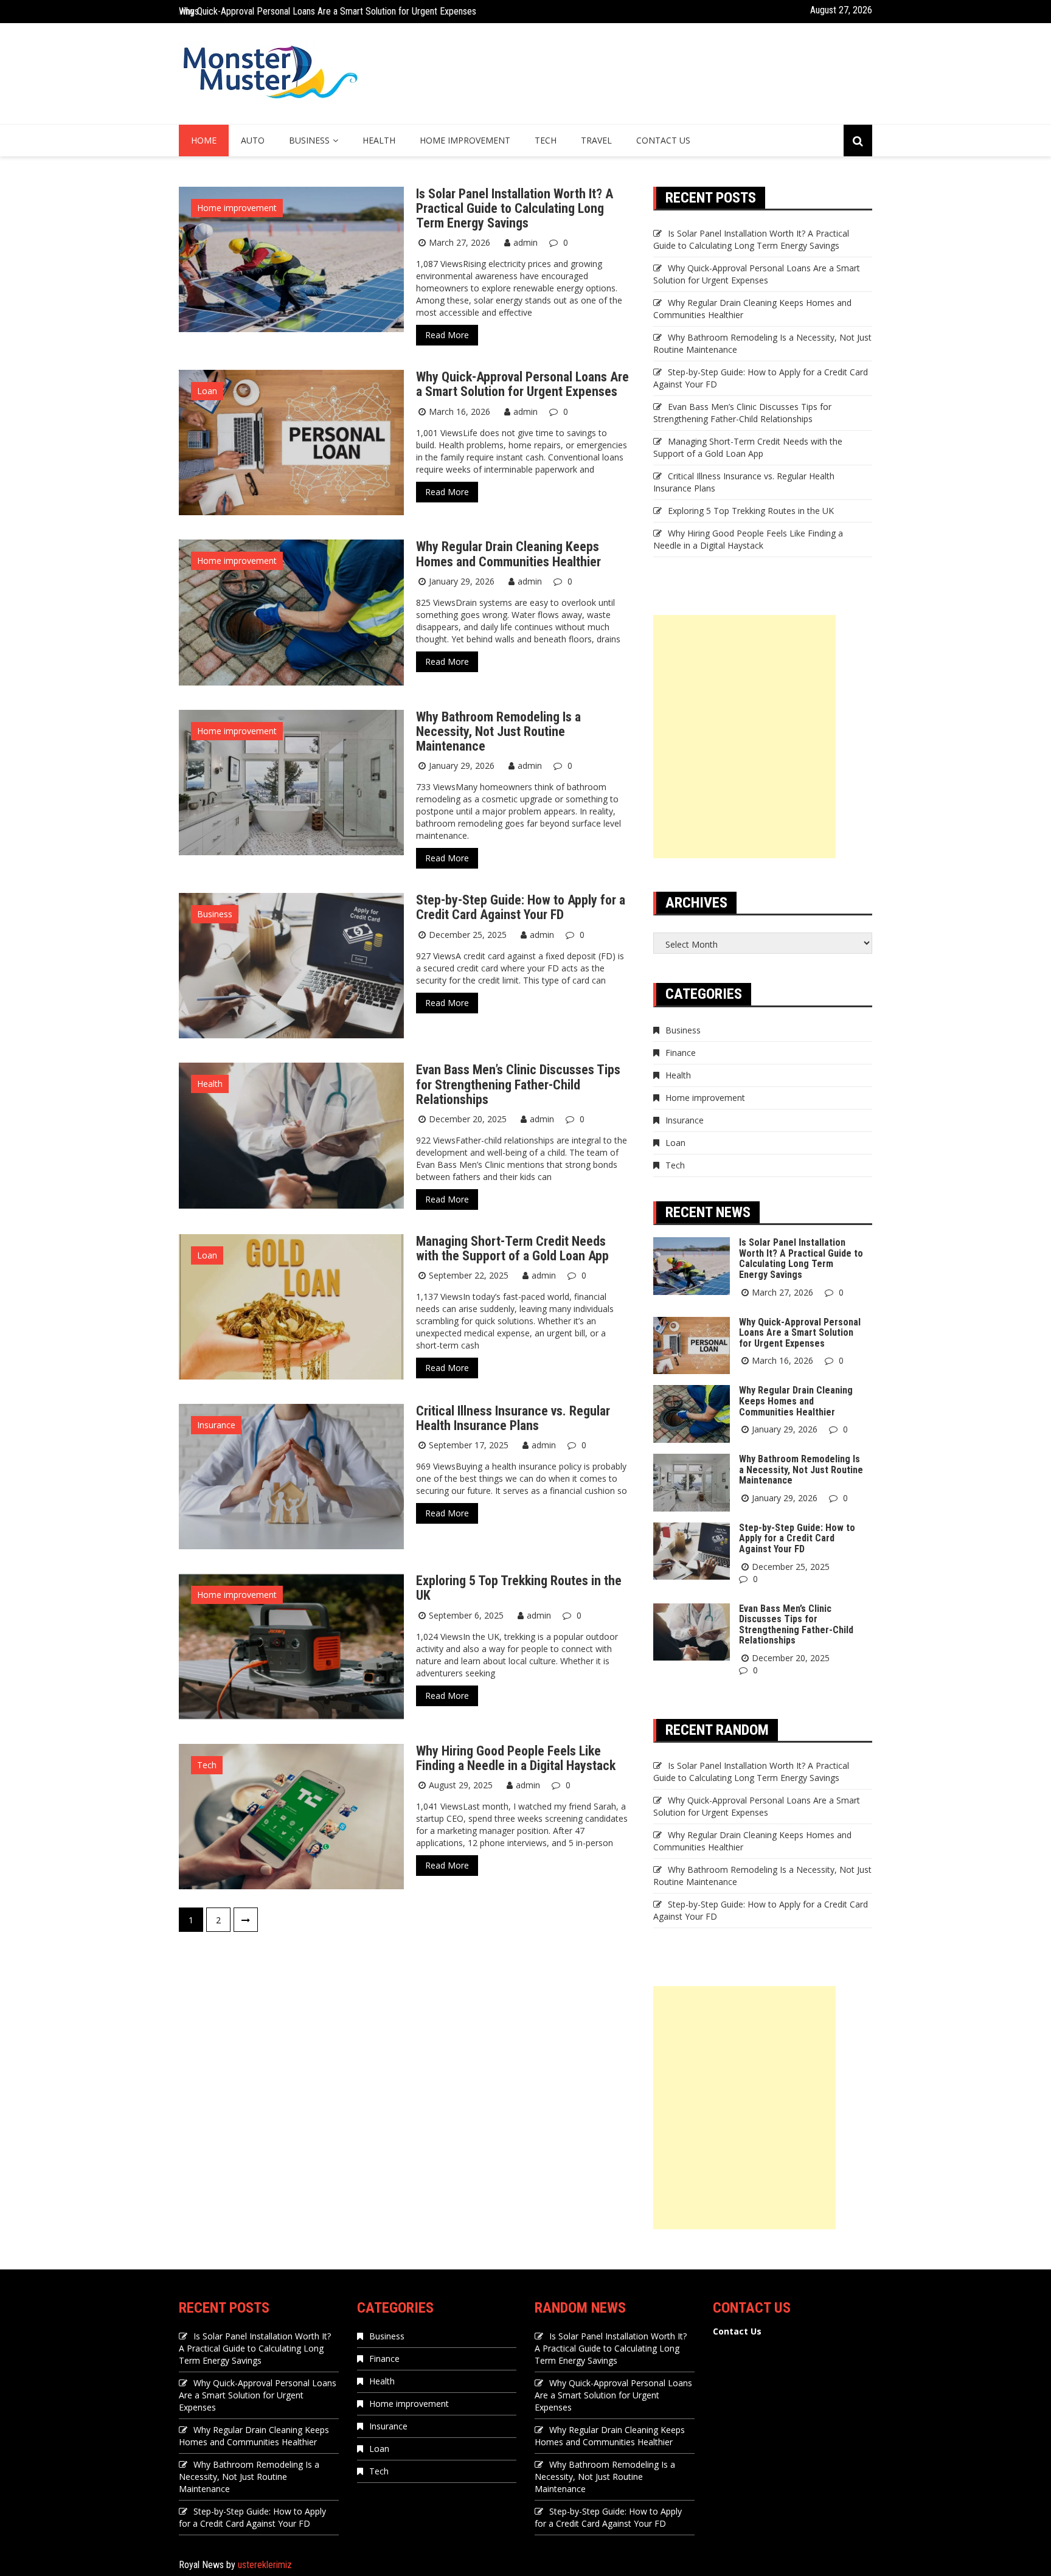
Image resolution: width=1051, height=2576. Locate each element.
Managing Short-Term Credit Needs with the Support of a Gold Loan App (512, 1248)
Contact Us (663, 140)
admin (525, 242)
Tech (546, 140)
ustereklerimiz (265, 2565)
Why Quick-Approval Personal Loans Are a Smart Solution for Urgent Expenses (522, 384)
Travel (596, 140)
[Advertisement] (744, 737)
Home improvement (465, 140)
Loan (207, 391)
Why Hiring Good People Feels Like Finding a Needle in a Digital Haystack (516, 1758)
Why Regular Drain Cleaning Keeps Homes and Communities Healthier (310, 15)
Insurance (216, 1425)
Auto (253, 140)
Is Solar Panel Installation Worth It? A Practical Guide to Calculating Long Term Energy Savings (515, 208)
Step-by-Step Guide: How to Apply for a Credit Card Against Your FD (521, 907)
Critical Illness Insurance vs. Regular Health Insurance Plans (513, 1418)
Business (309, 140)
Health (379, 140)
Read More (447, 335)
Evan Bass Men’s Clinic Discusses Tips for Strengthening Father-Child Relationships (518, 1084)
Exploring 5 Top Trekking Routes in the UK (519, 1588)
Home (204, 140)
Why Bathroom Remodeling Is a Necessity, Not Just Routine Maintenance (498, 731)
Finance (681, 1053)
